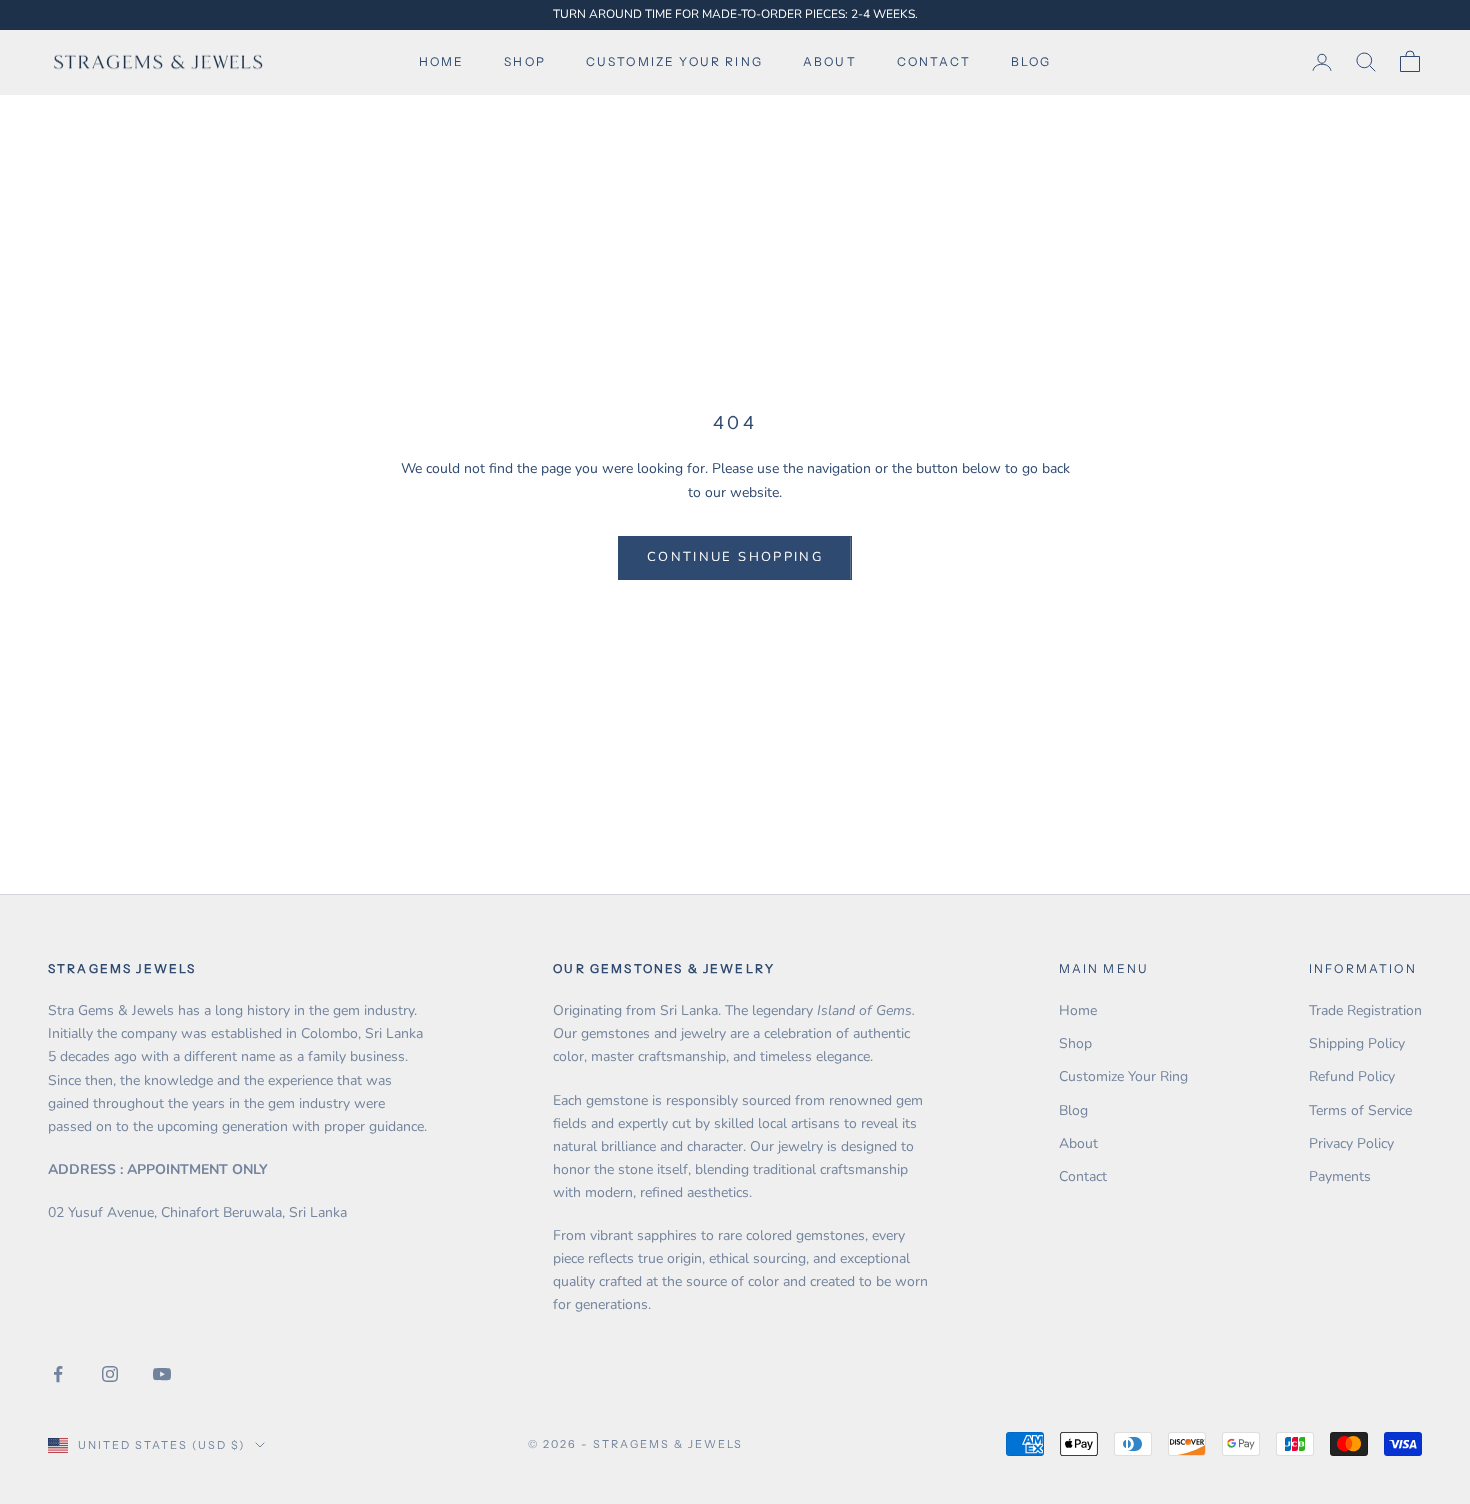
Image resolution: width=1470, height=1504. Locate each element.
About (830, 61)
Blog (1031, 61)
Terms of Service (1360, 1110)
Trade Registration (1365, 1010)
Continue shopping (735, 557)
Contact (934, 61)
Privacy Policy (1351, 1143)
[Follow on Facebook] (58, 1374)
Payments (1340, 1176)
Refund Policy (1352, 1076)
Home (442, 61)
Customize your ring (674, 61)
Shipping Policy (1357, 1043)
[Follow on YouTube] (162, 1374)
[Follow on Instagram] (110, 1374)
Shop (525, 61)
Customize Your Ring (1123, 1076)
